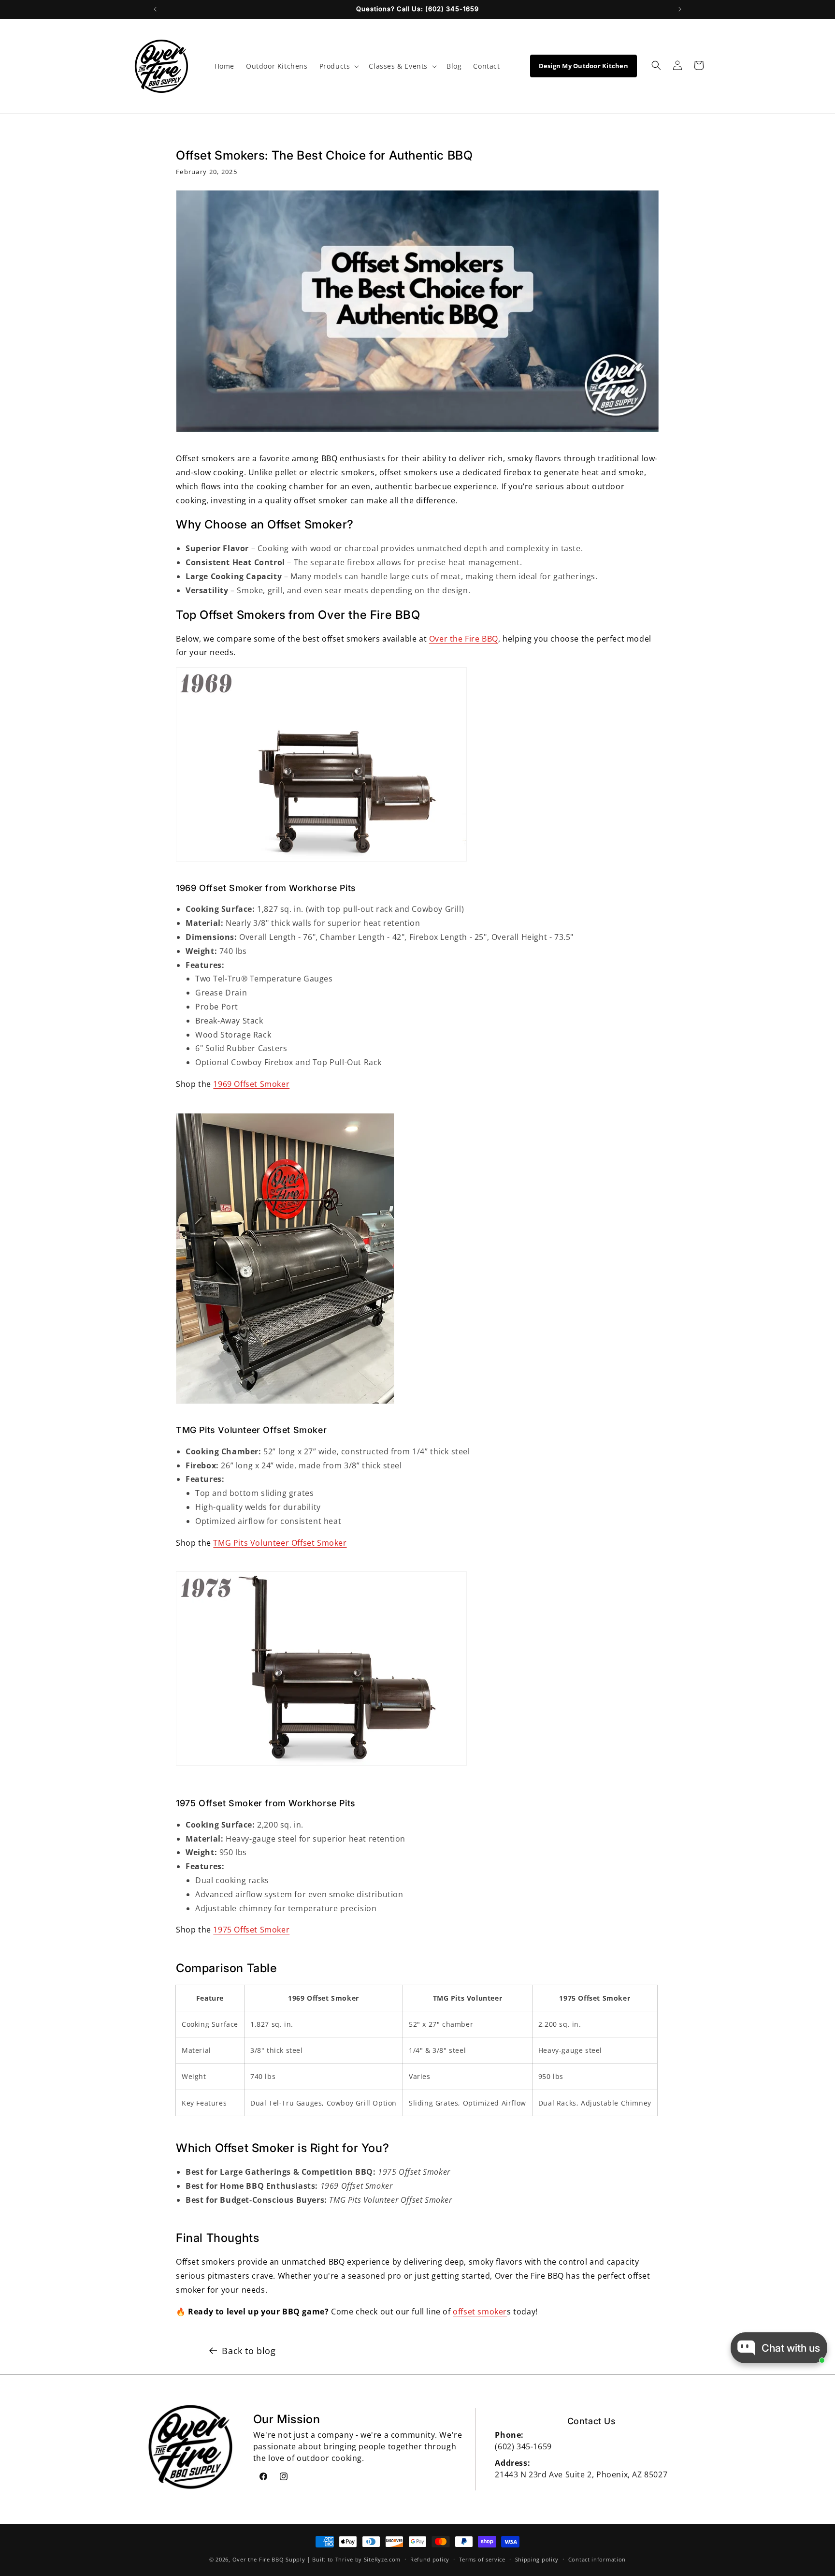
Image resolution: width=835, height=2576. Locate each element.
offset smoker (480, 2312)
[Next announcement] (680, 9)
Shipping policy (537, 2559)
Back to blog (249, 2351)
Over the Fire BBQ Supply (269, 2559)
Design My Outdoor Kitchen (584, 66)
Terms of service (482, 2559)
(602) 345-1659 (523, 2446)
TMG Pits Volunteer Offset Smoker (280, 1543)
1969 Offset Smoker (251, 1084)
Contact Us (592, 2421)
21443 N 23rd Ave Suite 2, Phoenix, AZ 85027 (581, 2474)
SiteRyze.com (382, 2559)
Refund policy (430, 2559)
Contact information (597, 2559)
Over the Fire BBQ (464, 639)
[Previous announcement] (155, 9)
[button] (338, 66)
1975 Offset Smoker (251, 1930)
